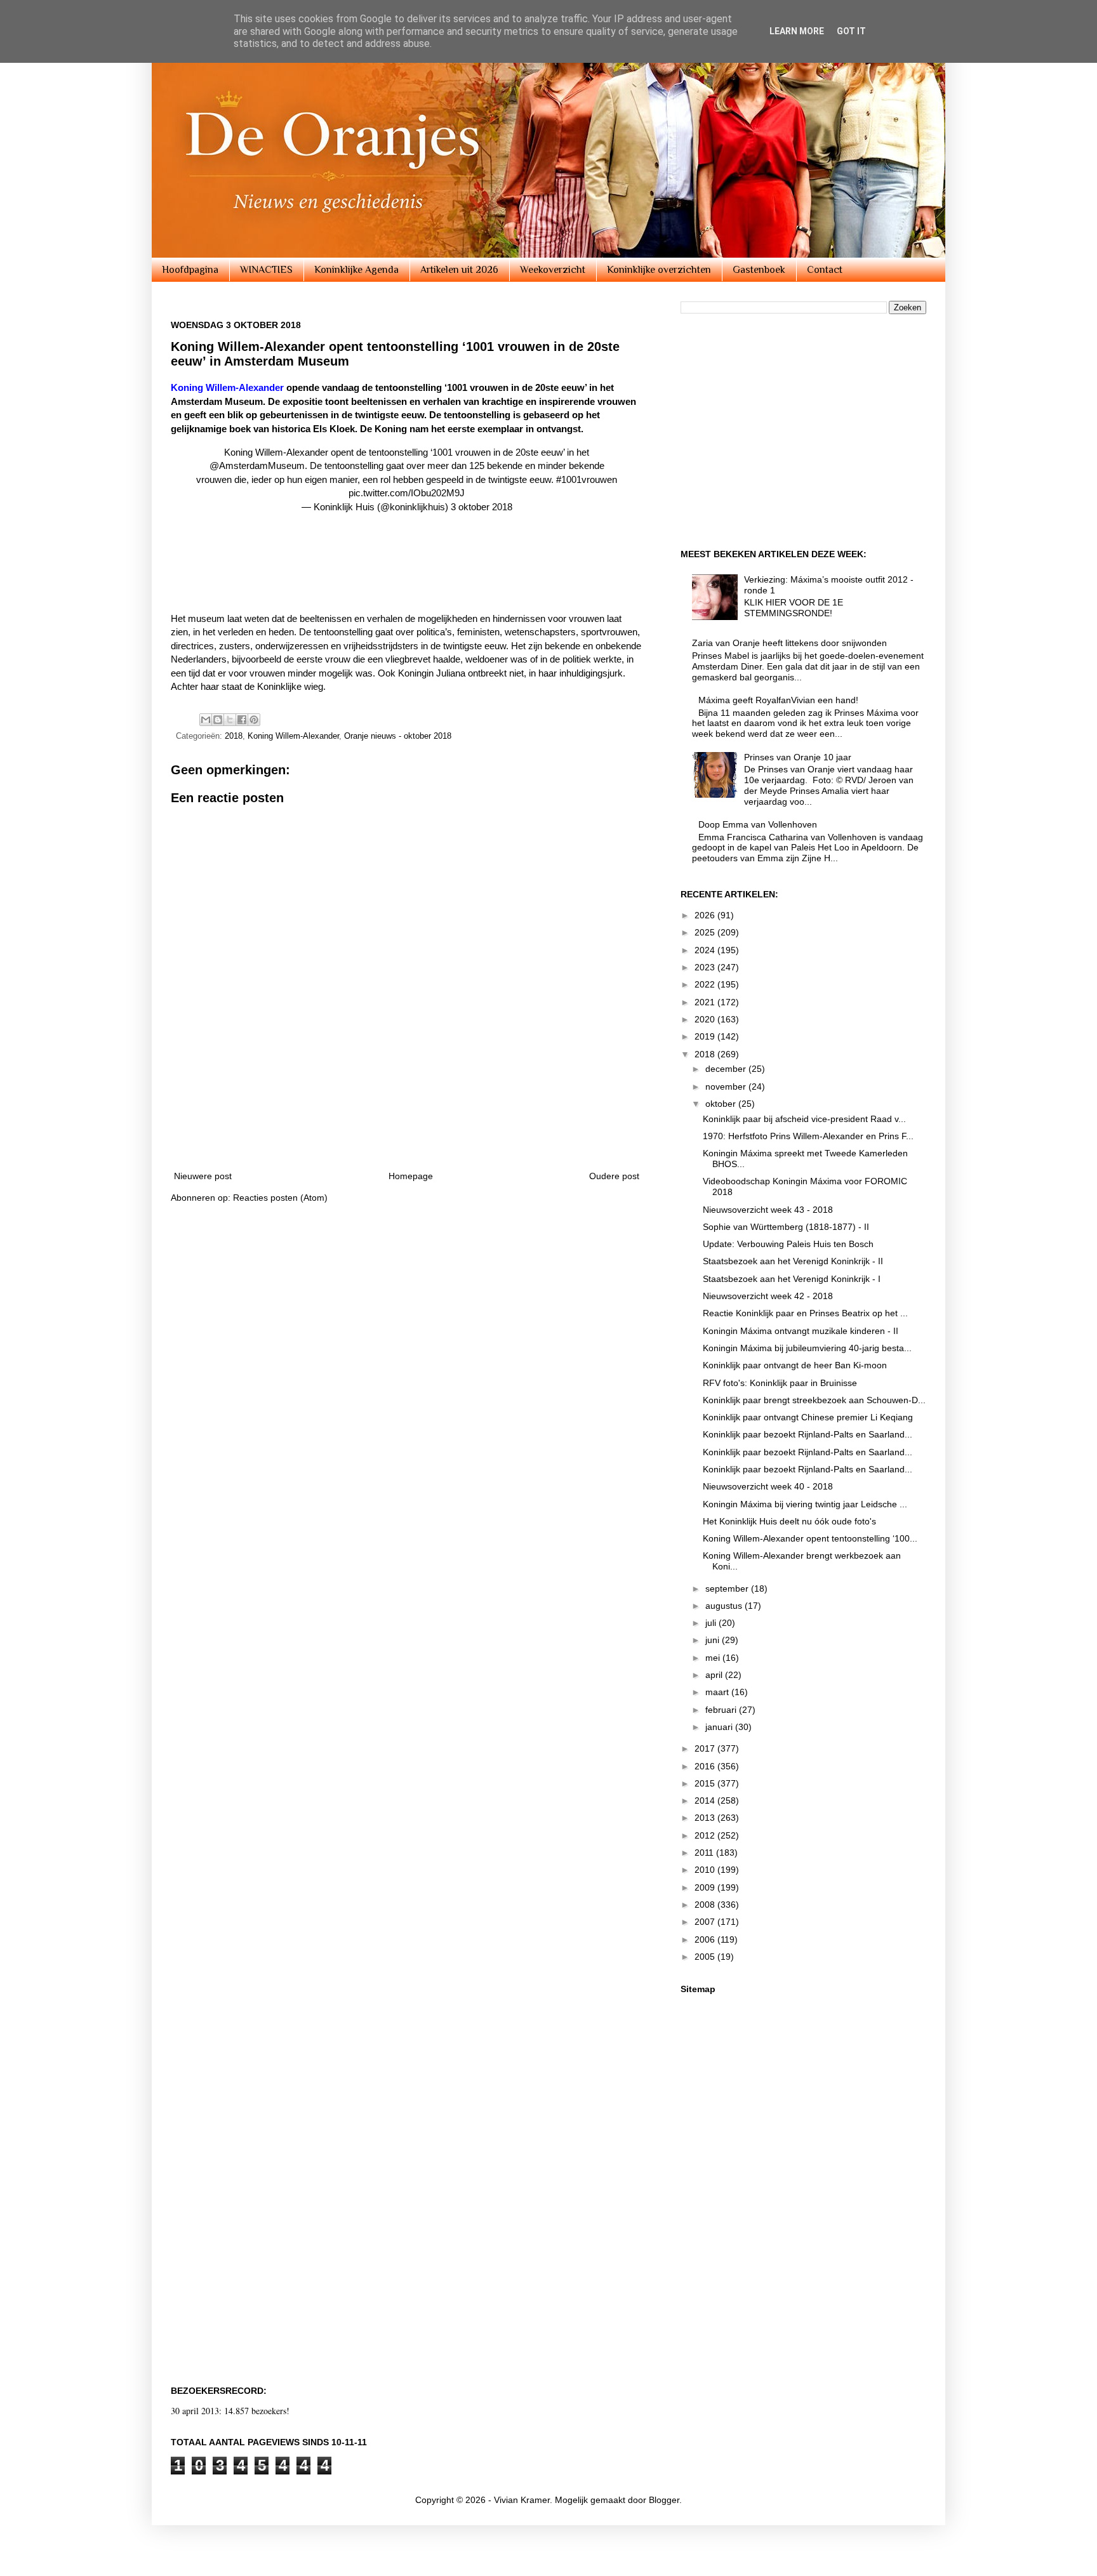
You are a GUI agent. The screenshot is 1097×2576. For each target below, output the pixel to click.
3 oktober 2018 (482, 507)
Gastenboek (759, 270)
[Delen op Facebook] (242, 720)
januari (720, 1727)
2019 (706, 1036)
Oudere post (614, 1176)
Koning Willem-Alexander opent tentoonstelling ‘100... (810, 1538)
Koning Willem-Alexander (293, 736)
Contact (825, 270)
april (715, 1675)
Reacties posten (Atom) (280, 1198)
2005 (706, 1957)
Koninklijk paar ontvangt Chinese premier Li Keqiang (808, 1417)
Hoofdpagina (190, 270)
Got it (851, 31)
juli (712, 1623)
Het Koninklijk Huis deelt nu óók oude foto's (789, 1521)
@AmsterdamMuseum (257, 466)
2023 (706, 967)
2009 (706, 1887)
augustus (725, 1606)
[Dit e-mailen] (206, 720)
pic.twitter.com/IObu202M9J (407, 493)
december (727, 1069)
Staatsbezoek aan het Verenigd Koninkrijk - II (793, 1261)
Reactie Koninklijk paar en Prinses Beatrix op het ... (805, 1313)
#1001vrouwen (587, 479)
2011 (705, 1853)
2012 (706, 1835)
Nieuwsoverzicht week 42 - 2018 (768, 1296)
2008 (706, 1905)
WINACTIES (266, 270)
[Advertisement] (402, 579)
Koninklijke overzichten (659, 270)
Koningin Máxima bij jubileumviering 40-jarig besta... (807, 1348)
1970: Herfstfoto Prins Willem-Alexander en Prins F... (808, 1136)
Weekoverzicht (553, 270)
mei (714, 1658)
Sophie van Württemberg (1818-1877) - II (786, 1227)
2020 (706, 1019)
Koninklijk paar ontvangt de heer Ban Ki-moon (795, 1365)
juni (714, 1640)
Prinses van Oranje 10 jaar (798, 757)
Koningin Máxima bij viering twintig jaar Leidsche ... (805, 1504)
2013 (706, 1818)
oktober (722, 1104)
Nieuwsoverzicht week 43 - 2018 (768, 1210)
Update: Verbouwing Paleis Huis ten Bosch (788, 1244)
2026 (706, 915)
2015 (706, 1783)
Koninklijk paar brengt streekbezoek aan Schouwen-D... (814, 1400)
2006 (706, 1939)
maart (718, 1692)
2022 (706, 984)
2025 (706, 932)
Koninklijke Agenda (356, 270)
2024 (706, 950)
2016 (706, 1766)
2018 (234, 736)
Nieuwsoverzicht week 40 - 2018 (768, 1486)
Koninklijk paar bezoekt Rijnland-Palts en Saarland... (808, 1434)
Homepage (411, 1176)
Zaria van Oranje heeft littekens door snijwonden (789, 643)
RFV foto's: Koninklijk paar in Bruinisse (780, 1383)
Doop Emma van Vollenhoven (758, 824)
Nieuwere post (203, 1176)
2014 (706, 1800)
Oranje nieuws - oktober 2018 (398, 736)
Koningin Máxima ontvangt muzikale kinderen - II (801, 1331)
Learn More (797, 31)
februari (722, 1710)
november (727, 1087)
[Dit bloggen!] (218, 720)
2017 (706, 1748)
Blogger (664, 2500)
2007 (706, 1922)
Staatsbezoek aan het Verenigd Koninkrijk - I (792, 1279)
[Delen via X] (230, 720)
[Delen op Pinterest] (254, 720)
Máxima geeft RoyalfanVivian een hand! (778, 700)
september (728, 1589)
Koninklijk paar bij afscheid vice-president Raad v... (804, 1119)
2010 (706, 1870)
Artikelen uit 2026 (459, 270)
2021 (706, 1002)
